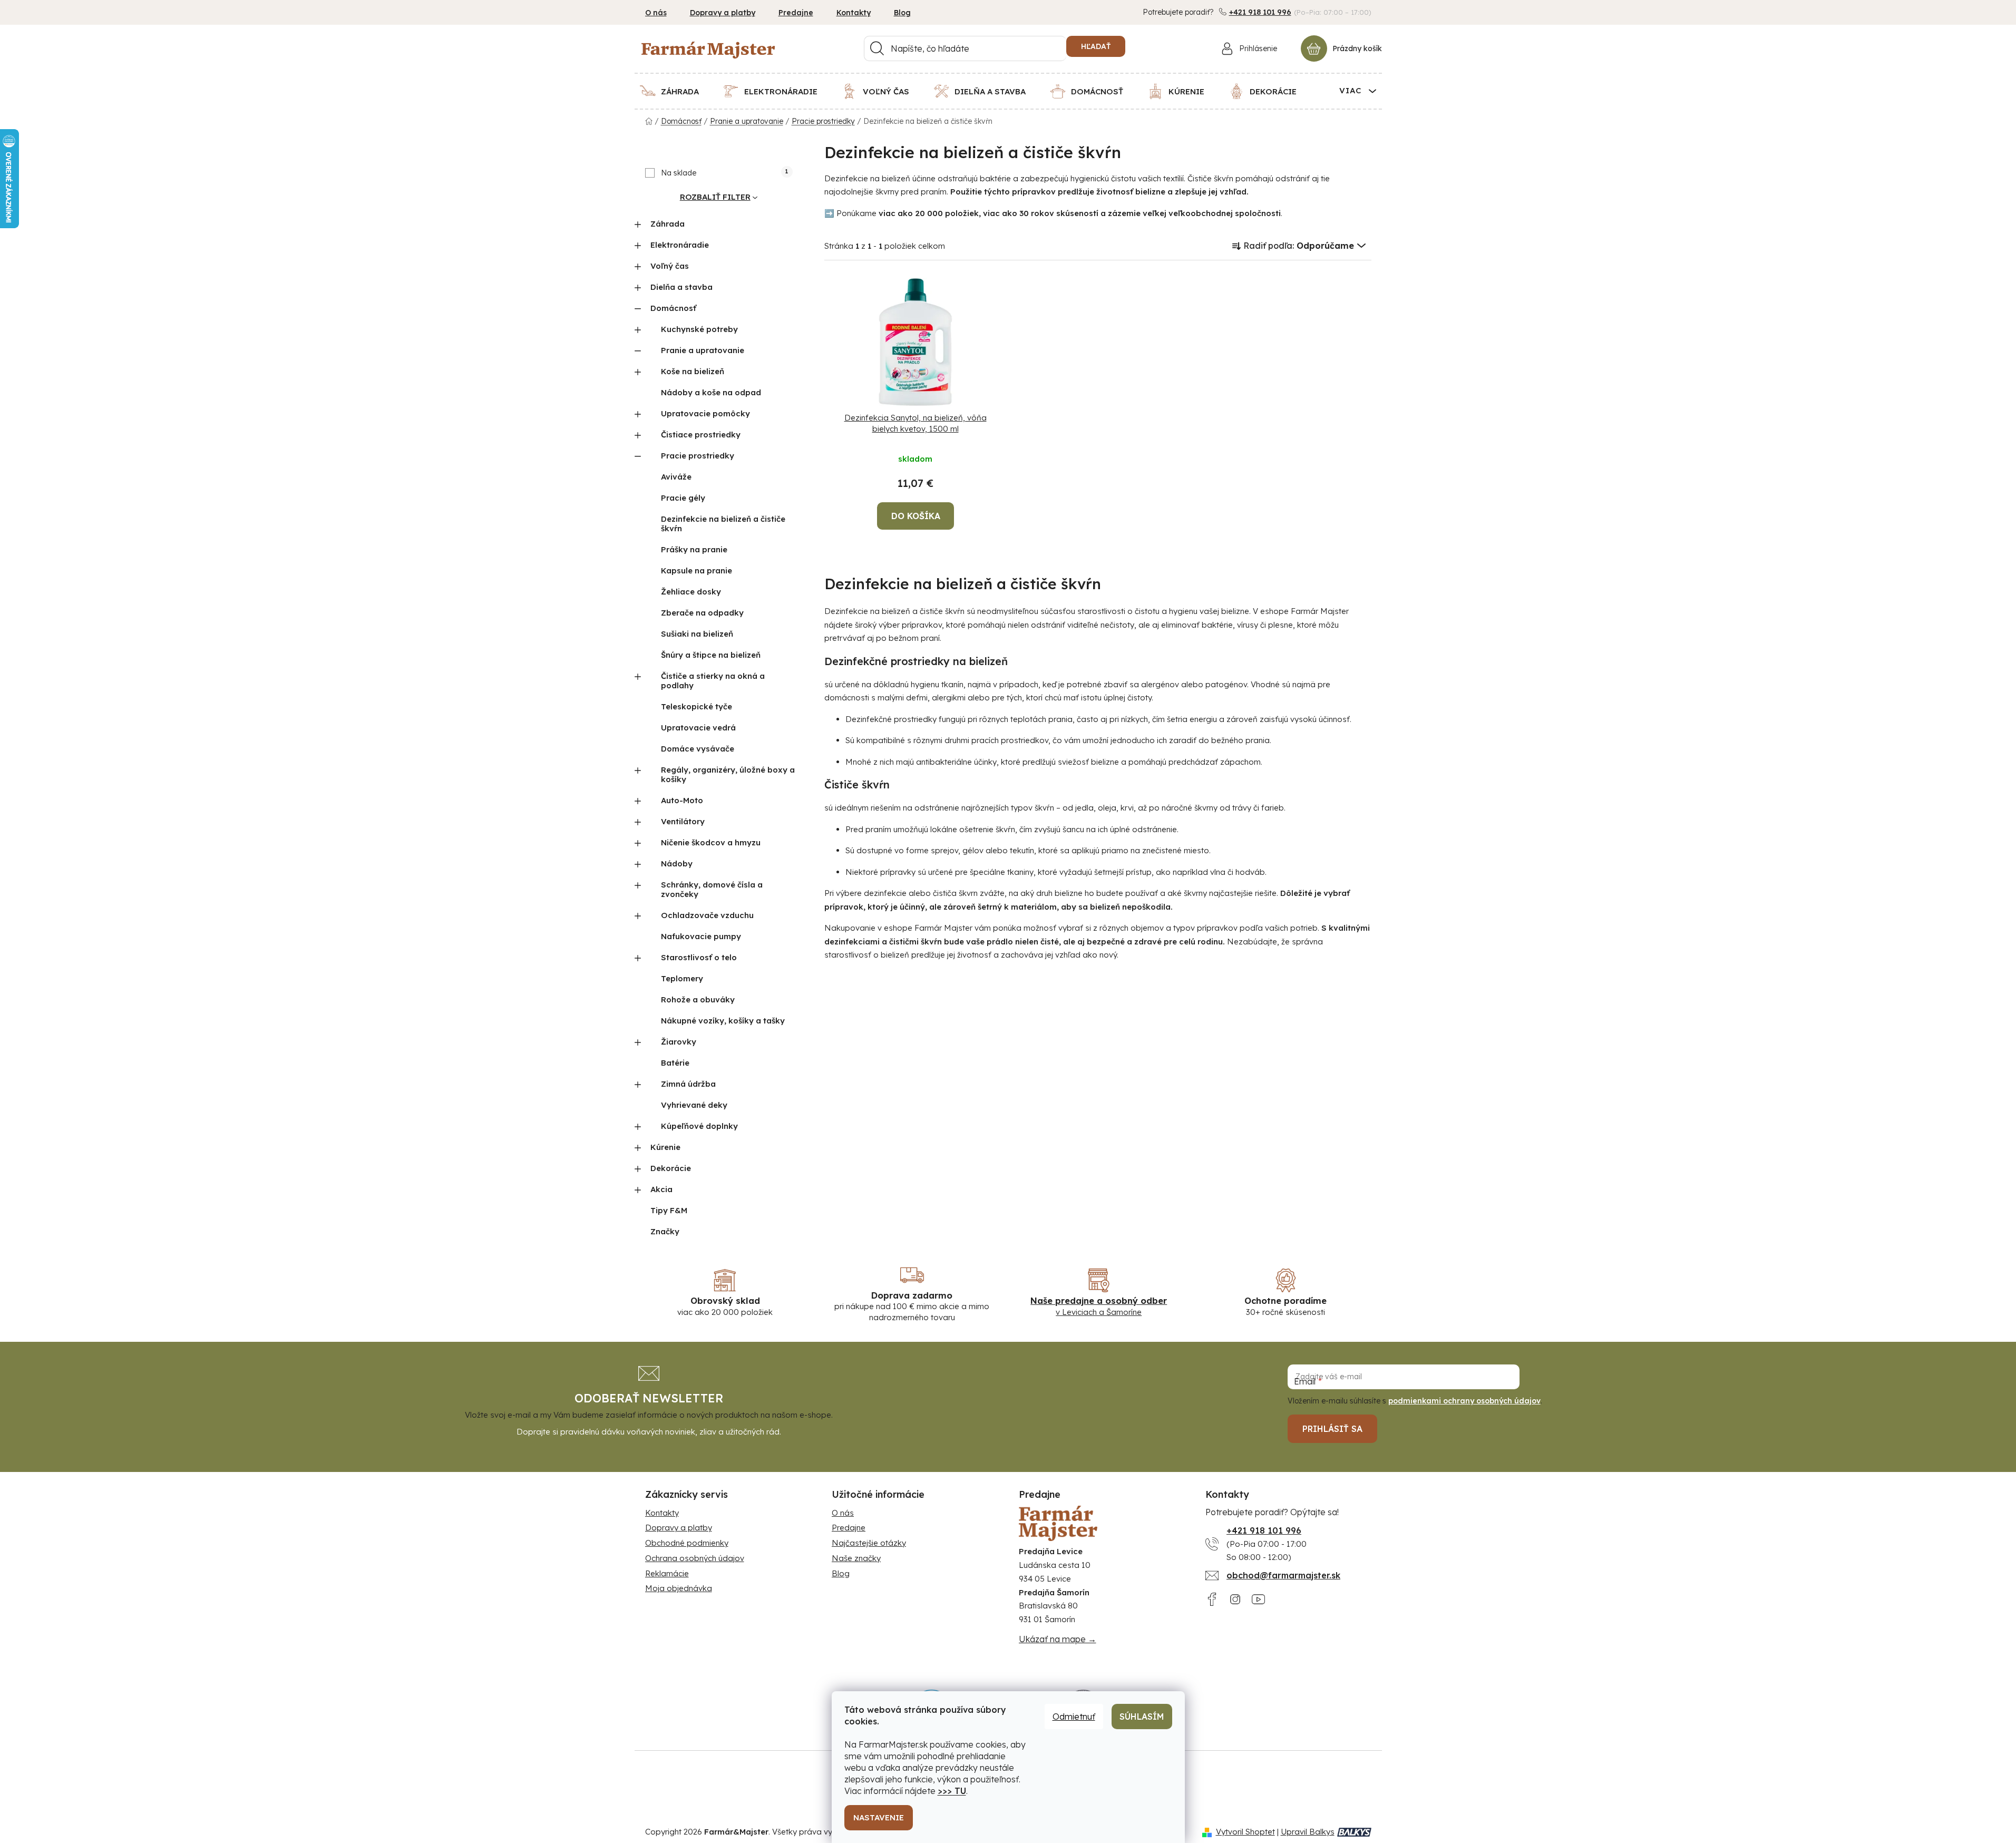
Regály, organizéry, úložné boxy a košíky (728, 774)
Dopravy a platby (723, 13)
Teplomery (682, 978)
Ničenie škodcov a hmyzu (711, 842)
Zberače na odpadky (702, 613)
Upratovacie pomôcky (705, 413)
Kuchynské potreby (699, 329)
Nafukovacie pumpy (701, 936)
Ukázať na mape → (1058, 1639)
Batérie (675, 1063)
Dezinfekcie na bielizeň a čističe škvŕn (723, 524)
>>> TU (952, 1791)
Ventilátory (683, 821)
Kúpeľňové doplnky (699, 1126)
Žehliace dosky (691, 592)
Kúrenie (665, 1147)
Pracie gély (683, 498)
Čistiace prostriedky (701, 435)
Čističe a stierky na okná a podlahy (713, 681)
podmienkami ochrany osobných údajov (1464, 1401)
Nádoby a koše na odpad (711, 392)
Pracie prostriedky (698, 456)
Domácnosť (673, 308)
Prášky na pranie (694, 549)
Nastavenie (879, 1817)
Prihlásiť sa (1332, 1429)
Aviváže (676, 477)
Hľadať (1096, 46)
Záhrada (668, 224)
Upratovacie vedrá (698, 728)
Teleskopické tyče (697, 706)
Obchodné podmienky (687, 1543)
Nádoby (677, 864)
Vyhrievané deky (694, 1105)
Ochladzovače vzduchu (707, 915)
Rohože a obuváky (698, 999)
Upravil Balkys (1308, 1832)
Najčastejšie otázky (869, 1543)
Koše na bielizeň (693, 371)
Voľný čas (670, 266)
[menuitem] (676, 91)
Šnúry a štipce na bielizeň (711, 655)
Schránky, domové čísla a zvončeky (712, 889)
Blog (902, 13)
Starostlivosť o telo (699, 957)
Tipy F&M (669, 1210)
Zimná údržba (688, 1084)
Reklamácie (667, 1573)
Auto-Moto (682, 800)
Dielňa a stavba (681, 287)
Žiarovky (679, 1042)
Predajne (796, 13)
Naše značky (856, 1558)
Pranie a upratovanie (703, 350)
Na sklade (724, 173)
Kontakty (854, 13)
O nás (656, 13)
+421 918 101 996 (1260, 12)
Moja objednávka (679, 1588)
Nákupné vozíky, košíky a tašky (723, 1021)
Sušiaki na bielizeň (697, 634)
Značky (665, 1231)
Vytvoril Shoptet (1245, 1832)
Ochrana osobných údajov (695, 1558)
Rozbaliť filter (715, 197)
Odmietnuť (1074, 1717)
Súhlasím (1142, 1717)
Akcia (661, 1189)
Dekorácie (671, 1168)
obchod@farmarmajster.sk (1283, 1575)
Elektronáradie (680, 245)
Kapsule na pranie (697, 571)
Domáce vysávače (698, 749)
